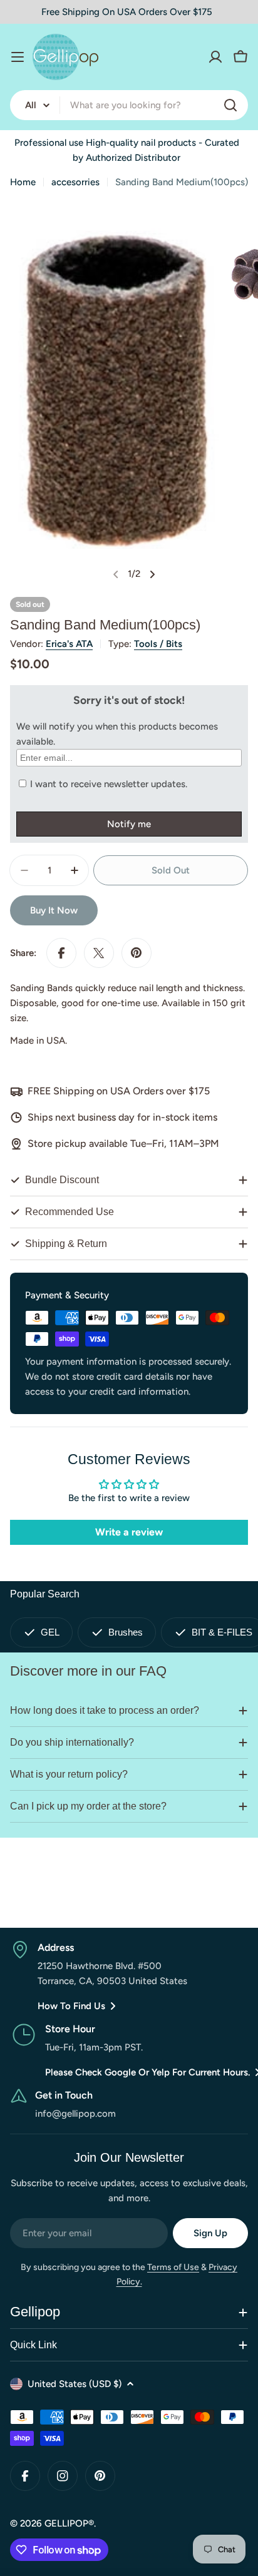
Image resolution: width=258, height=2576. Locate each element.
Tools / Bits (158, 644)
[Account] (215, 57)
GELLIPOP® (69, 2523)
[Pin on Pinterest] (137, 953)
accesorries (75, 182)
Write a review (129, 1532)
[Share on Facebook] (61, 953)
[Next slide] (152, 574)
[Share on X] (99, 953)
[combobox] (129, 105)
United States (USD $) (75, 2384)
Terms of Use (173, 2267)
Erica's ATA (69, 644)
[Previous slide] (116, 574)
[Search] (230, 105)
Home (23, 182)
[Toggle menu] (18, 57)
